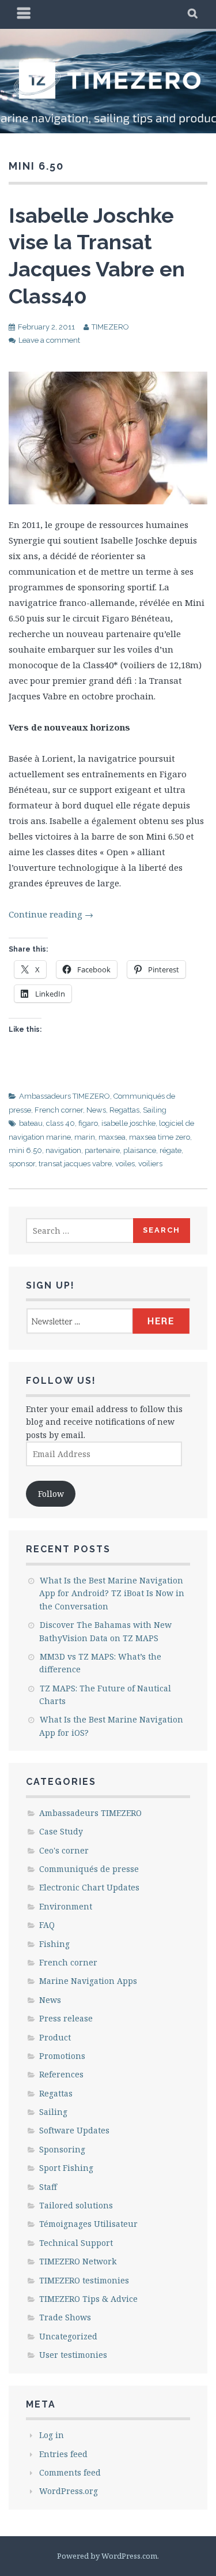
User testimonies (73, 2355)
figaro (88, 1123)
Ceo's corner (64, 1850)
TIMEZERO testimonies (84, 2280)
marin (85, 1137)
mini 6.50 (25, 1150)
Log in (52, 2435)
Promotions (62, 2056)
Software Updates (74, 2130)
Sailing (155, 1110)
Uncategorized (68, 2336)
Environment (66, 1906)
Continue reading (51, 914)
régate (170, 1150)
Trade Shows (65, 2317)
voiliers (150, 1164)
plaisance (140, 1150)
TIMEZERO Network (78, 2261)
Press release (66, 2018)
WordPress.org (69, 2491)
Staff (48, 2187)
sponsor (22, 1164)
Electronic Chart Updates (89, 1887)
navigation (63, 1150)
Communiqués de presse (89, 1869)
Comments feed (70, 2472)
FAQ (47, 1925)
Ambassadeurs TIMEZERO (65, 1096)
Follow (51, 1494)
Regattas (124, 1110)
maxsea (112, 1137)
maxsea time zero (160, 1137)
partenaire (102, 1150)
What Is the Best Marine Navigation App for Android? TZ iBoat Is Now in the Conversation (112, 1593)
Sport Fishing (66, 2168)
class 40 (60, 1123)
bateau (31, 1123)
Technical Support (76, 2243)
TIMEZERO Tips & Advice (88, 2299)
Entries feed (63, 2454)
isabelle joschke (128, 1123)
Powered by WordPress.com (107, 2556)
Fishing (54, 1944)
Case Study (61, 1831)
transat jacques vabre (75, 1164)
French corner (59, 1110)
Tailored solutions (76, 2205)
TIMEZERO (110, 327)
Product (55, 2037)
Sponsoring (62, 2149)
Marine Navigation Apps (88, 1981)
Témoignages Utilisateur (88, 2224)
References (61, 2074)
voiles (125, 1164)
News (96, 1110)
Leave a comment (49, 340)
